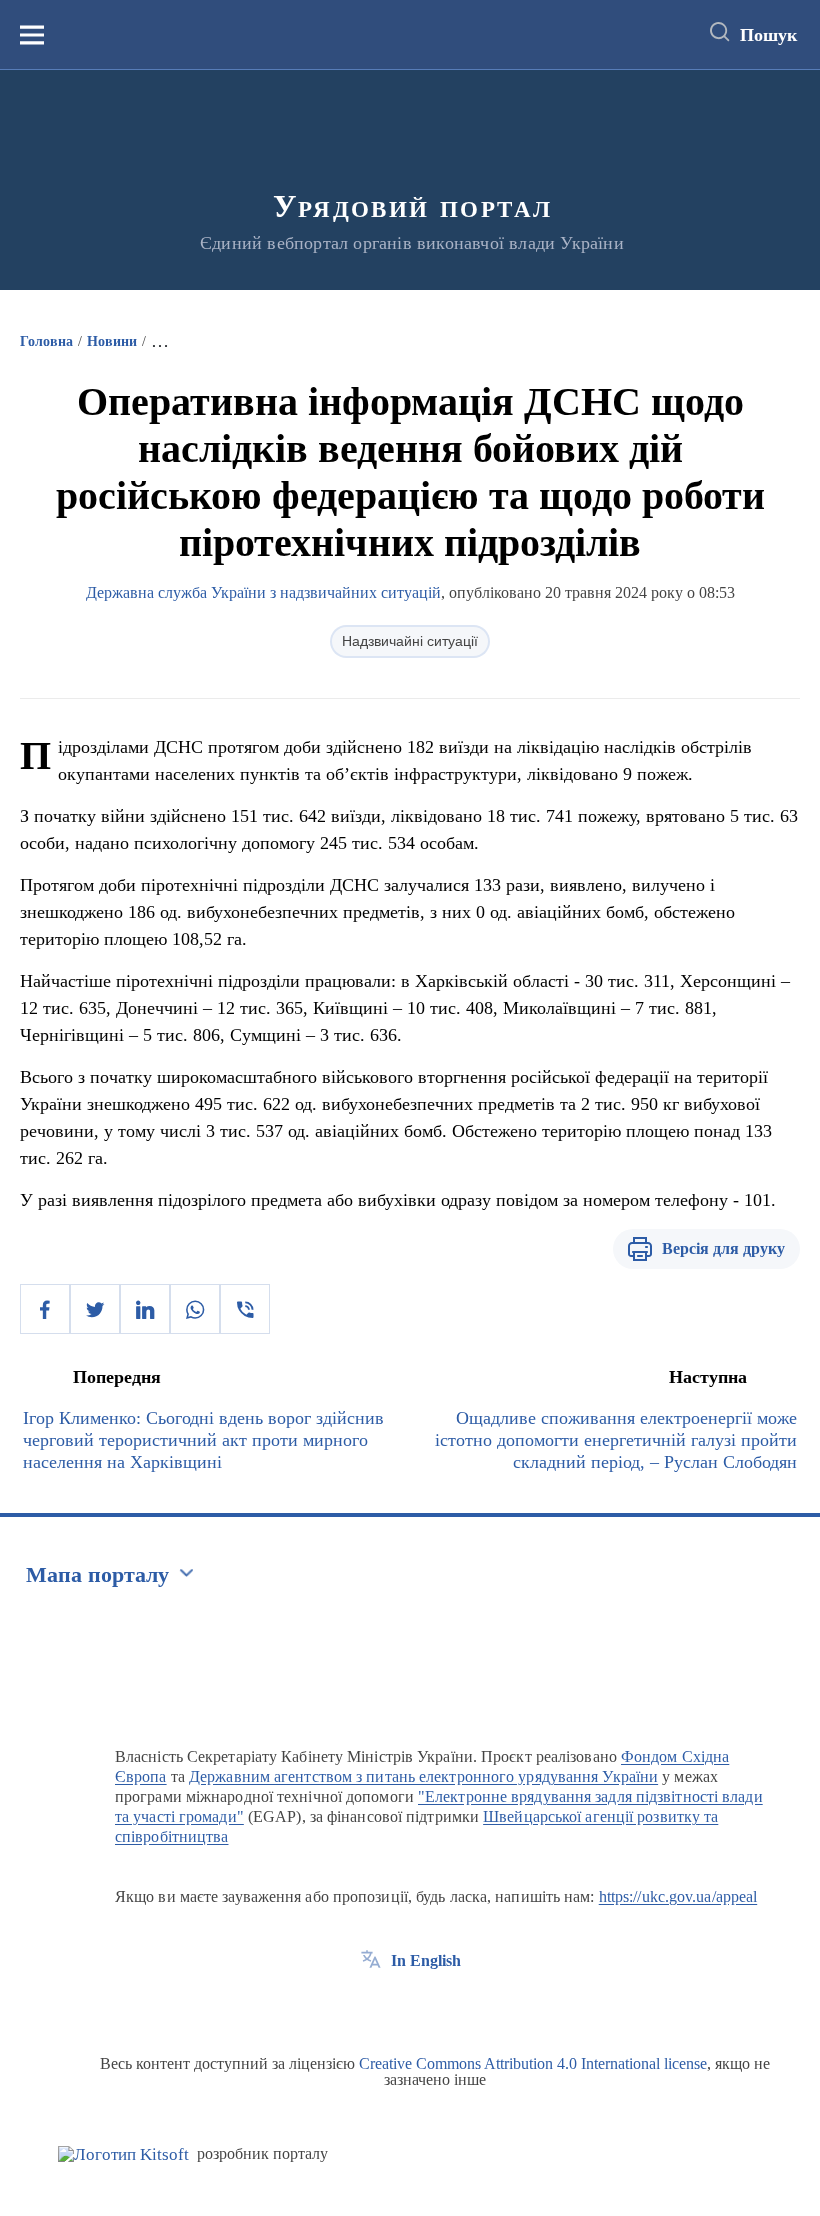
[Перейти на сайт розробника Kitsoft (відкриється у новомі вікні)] (123, 2154)
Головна (46, 341)
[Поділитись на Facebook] (45, 1309)
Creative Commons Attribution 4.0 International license (533, 2063)
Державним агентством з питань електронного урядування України (423, 1776)
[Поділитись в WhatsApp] (195, 1309)
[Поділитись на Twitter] (95, 1309)
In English (426, 1960)
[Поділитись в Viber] (245, 1309)
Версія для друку (723, 1248)
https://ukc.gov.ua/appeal (678, 1896)
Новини (112, 341)
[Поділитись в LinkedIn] (145, 1309)
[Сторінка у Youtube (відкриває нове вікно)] (445, 2006)
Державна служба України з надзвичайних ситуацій (263, 592)
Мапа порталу (97, 1574)
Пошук (768, 35)
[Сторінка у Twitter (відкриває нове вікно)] (408, 2006)
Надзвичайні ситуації (410, 641)
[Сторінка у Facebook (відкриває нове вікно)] (371, 2006)
